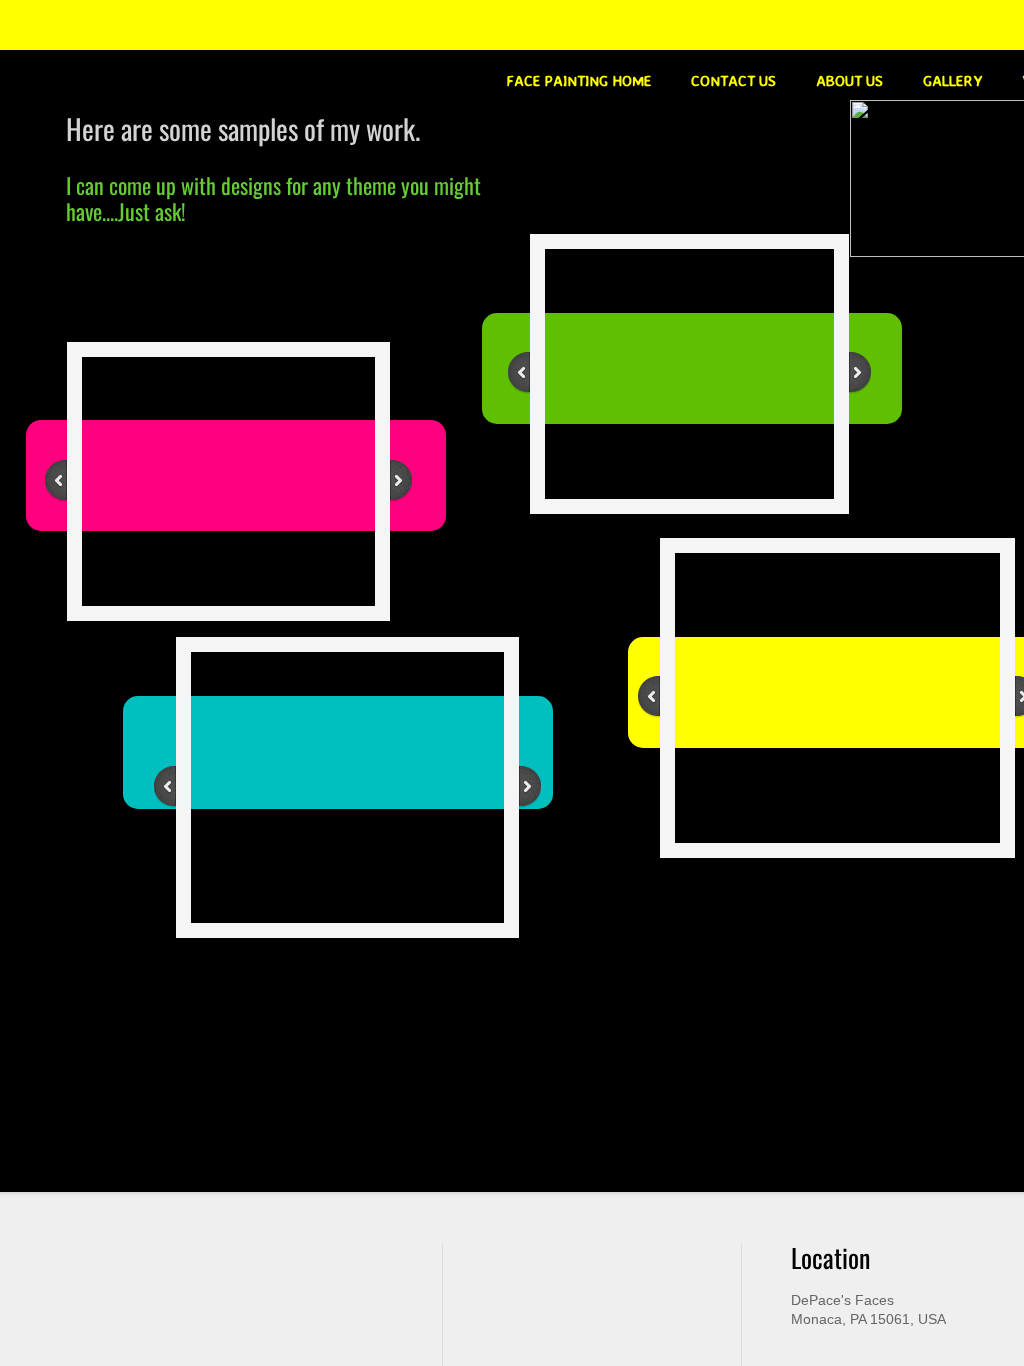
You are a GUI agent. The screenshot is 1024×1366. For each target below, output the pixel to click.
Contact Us (733, 80)
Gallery (953, 80)
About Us (849, 80)
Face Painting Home (578, 80)
